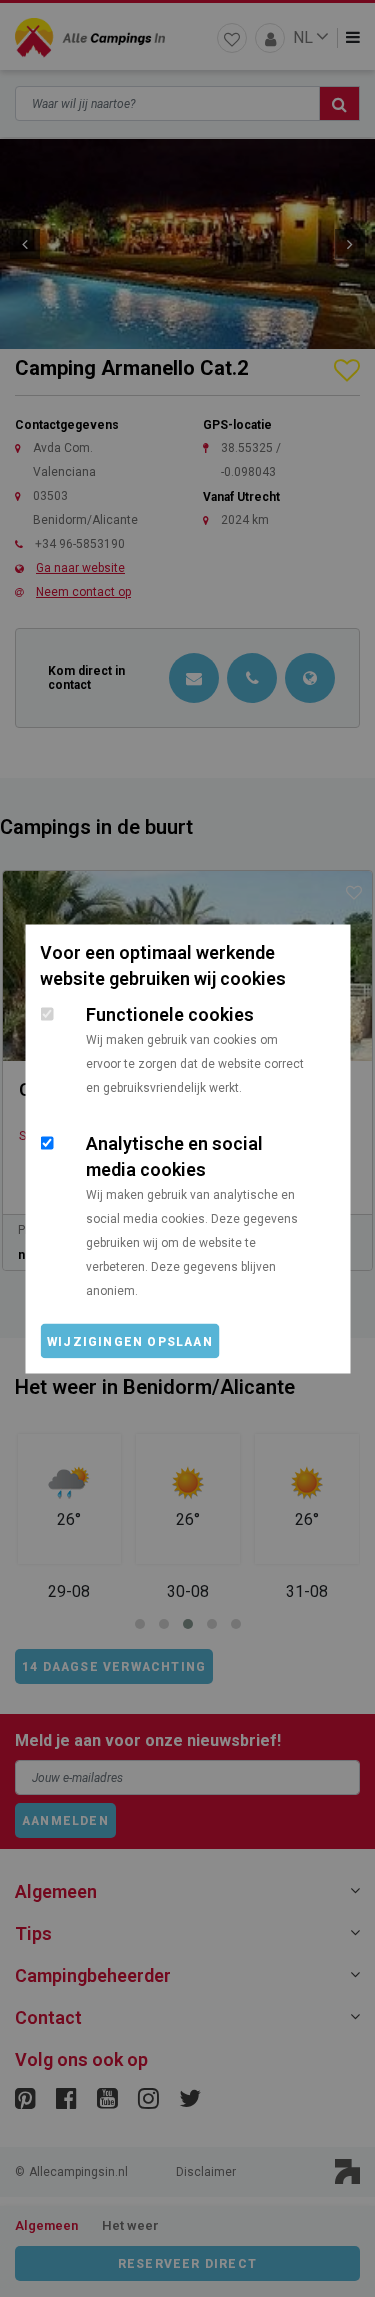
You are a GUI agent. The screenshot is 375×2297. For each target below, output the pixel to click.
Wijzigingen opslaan (130, 1341)
